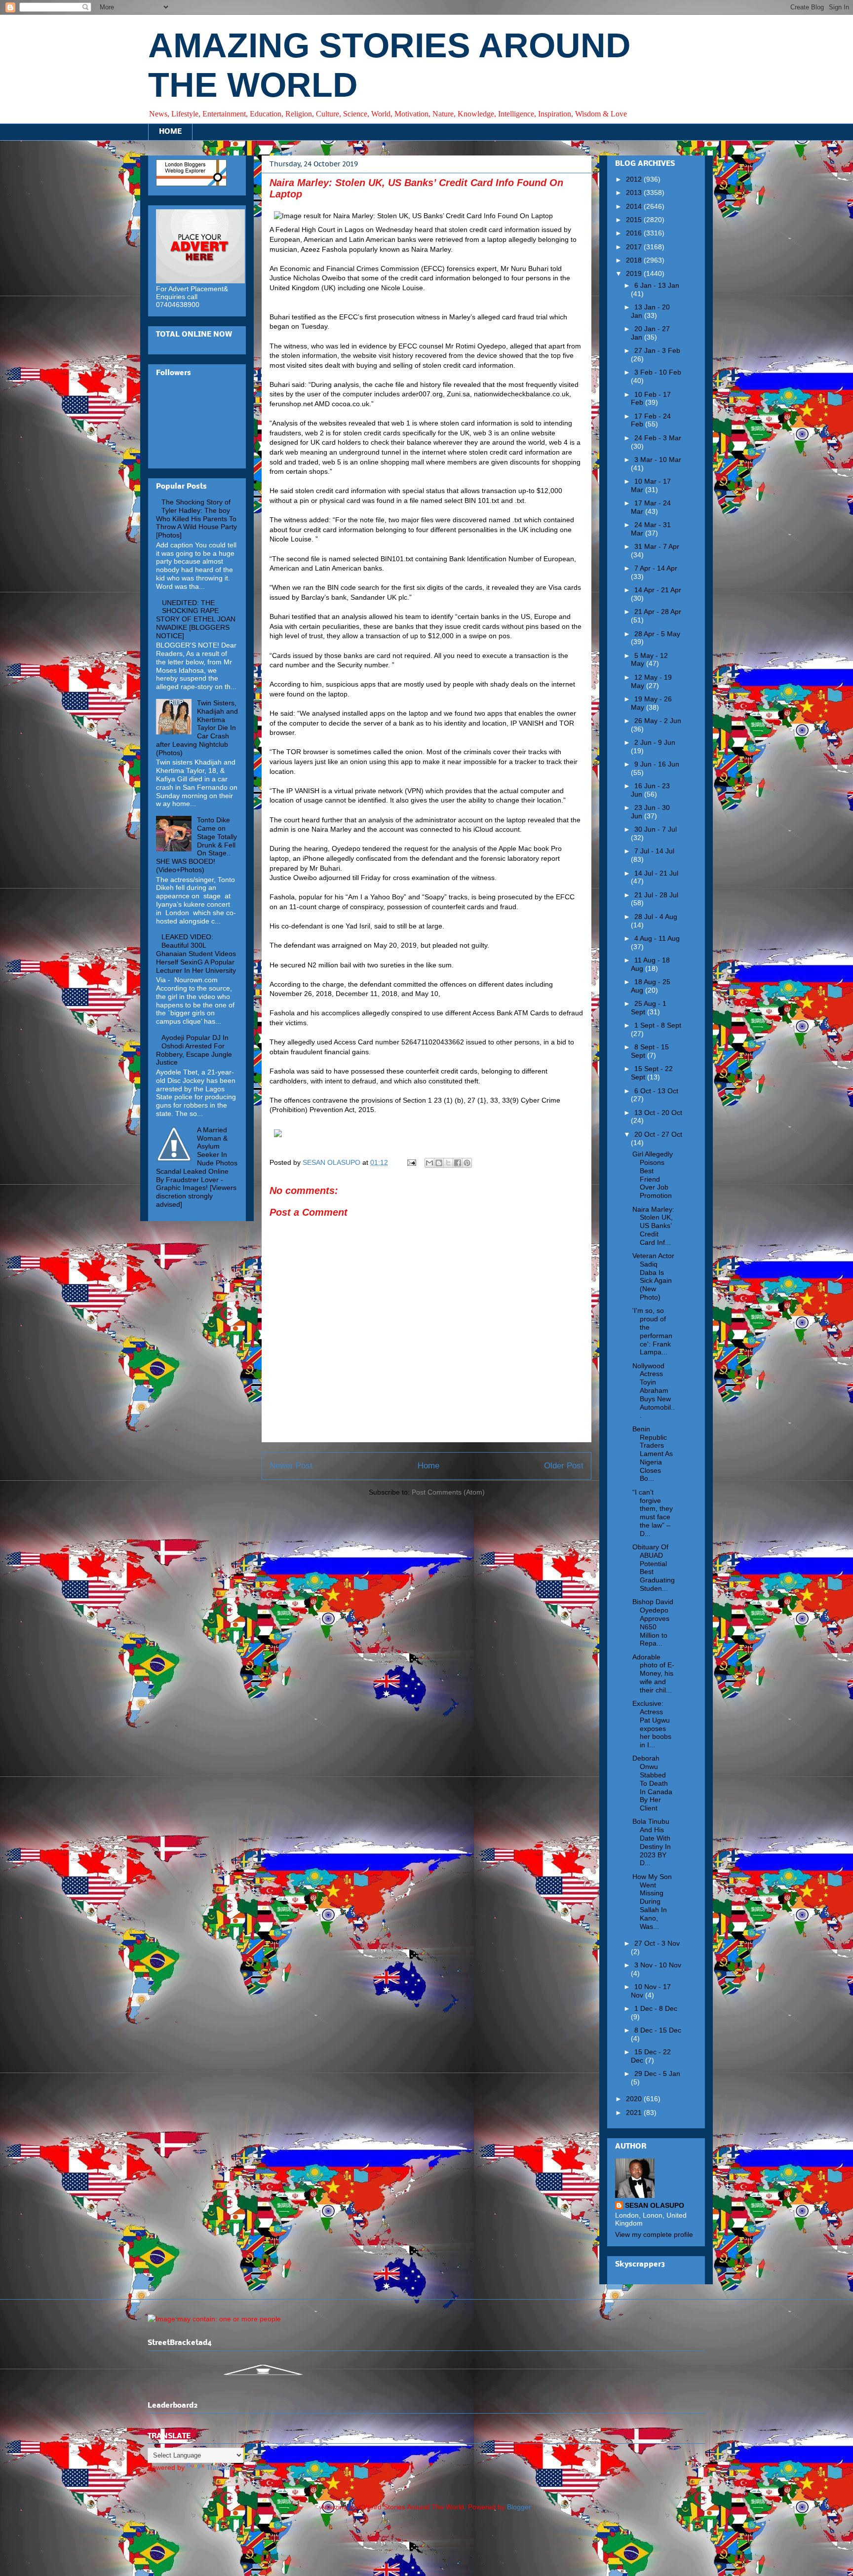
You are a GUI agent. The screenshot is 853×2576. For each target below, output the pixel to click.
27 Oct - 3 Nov (657, 1943)
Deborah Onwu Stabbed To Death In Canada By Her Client (652, 1783)
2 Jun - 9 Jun (655, 742)
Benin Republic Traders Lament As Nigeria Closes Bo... (653, 1454)
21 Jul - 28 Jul (656, 895)
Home (428, 1466)
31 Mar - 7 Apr (657, 546)
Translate (221, 2467)
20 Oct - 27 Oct (658, 1134)
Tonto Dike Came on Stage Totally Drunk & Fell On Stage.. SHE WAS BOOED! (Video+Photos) (196, 845)
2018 (635, 260)
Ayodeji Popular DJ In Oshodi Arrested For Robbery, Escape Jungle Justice (194, 1050)
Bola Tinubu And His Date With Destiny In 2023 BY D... (652, 1842)
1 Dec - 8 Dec (656, 2008)
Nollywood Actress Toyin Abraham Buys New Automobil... (654, 1391)
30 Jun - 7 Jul (656, 829)
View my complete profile (654, 2234)
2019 (635, 273)
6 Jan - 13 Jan (657, 285)
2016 (635, 233)
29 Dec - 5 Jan (657, 2074)
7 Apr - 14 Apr (656, 568)
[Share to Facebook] (458, 1163)
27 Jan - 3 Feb (657, 350)
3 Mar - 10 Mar (658, 460)
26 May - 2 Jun (658, 721)
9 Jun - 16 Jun (657, 764)
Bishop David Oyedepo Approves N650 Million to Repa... (653, 1622)
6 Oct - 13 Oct (656, 1091)
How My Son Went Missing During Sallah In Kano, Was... (652, 1902)
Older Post (564, 1466)
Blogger (519, 2507)
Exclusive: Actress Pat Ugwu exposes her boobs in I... (652, 1724)
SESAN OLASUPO (655, 2205)
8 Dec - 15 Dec (658, 2030)
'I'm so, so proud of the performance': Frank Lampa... (652, 1331)
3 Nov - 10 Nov (658, 1965)
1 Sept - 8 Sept (658, 1025)
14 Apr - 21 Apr (658, 590)
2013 (635, 192)
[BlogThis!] (439, 1163)
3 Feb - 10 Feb (658, 372)
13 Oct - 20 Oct (658, 1113)
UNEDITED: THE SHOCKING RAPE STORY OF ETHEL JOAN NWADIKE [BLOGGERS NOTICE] (196, 619)
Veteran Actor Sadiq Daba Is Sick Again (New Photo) (653, 1276)
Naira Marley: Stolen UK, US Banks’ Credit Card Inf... (653, 1226)
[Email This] (429, 1163)
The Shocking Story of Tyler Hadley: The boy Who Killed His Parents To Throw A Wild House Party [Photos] (196, 519)
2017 (635, 247)
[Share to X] (448, 1163)
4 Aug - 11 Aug (657, 938)
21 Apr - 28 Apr (658, 612)
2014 (635, 206)
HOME (170, 132)
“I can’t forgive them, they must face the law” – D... (653, 1513)
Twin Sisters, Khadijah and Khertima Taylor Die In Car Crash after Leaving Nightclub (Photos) (197, 728)
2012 (635, 179)
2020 (635, 2099)
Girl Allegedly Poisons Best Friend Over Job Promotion (653, 1175)
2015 (635, 220)
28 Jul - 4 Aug (656, 917)
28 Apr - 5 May (657, 634)
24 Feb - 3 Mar (658, 438)
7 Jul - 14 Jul (654, 851)
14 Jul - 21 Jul (656, 873)
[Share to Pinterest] (467, 1163)
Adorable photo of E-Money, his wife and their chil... (653, 1673)
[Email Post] (411, 1162)
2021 (635, 2113)
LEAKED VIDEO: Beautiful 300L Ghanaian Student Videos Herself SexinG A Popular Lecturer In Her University (196, 953)
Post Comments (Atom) (448, 1492)
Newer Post (291, 1466)
